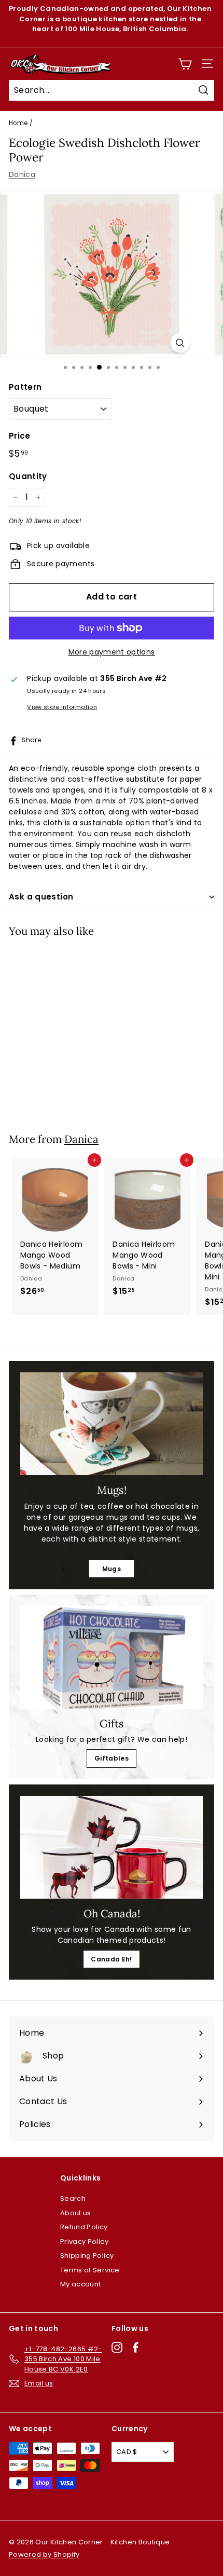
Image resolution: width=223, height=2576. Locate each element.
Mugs (112, 1569)
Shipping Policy (87, 2255)
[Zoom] (180, 343)
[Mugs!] (112, 1424)
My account (81, 2284)
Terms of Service (90, 2270)
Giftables (112, 1758)
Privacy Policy (84, 2241)
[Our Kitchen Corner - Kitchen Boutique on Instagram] (117, 2347)
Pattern (25, 387)
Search (73, 2198)
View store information (62, 707)
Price (20, 436)
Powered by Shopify (44, 2554)
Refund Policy (84, 2227)
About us (76, 2213)
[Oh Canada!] (112, 1847)
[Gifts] (112, 1657)
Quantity (28, 476)
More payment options (112, 652)
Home (18, 123)
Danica (22, 174)
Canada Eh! (112, 1959)
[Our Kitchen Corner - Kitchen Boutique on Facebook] (136, 2347)
